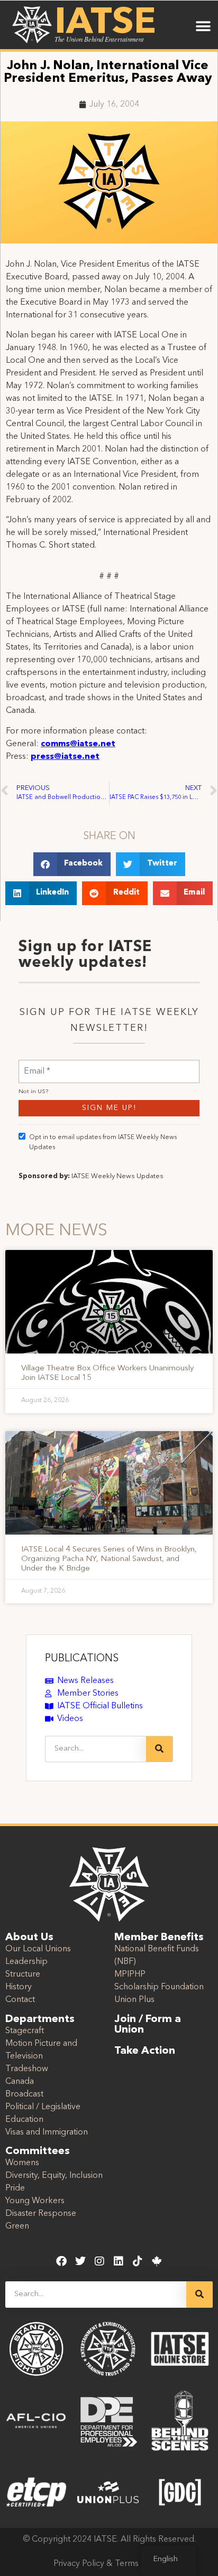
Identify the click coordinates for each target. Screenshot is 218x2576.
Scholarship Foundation (159, 1987)
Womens (22, 2163)
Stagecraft (25, 2031)
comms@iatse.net (78, 744)
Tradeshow (27, 2069)
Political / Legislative (43, 2107)
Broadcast (24, 2094)
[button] (203, 26)
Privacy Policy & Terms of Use (109, 2564)
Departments (40, 2019)
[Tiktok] (138, 2261)
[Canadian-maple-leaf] (157, 2261)
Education (24, 2120)
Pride (15, 2188)
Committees (38, 2151)
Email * (37, 1065)
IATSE (105, 23)
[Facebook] (61, 2261)
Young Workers (35, 2201)
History (19, 1987)
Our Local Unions (38, 1949)
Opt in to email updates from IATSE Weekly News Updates (103, 1143)
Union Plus (134, 2000)
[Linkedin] (119, 2261)
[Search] (159, 1749)
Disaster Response (41, 2214)
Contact (20, 2000)
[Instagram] (99, 2261)
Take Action (145, 2051)
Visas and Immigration (47, 2132)
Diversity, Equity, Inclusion (54, 2176)
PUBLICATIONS (82, 1659)
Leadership (26, 1962)
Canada (20, 2082)
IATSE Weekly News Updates (117, 1176)
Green (17, 2226)
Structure (23, 1975)
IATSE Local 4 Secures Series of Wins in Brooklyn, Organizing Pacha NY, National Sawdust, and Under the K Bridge (109, 1559)
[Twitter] (80, 2261)
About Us (29, 1938)
